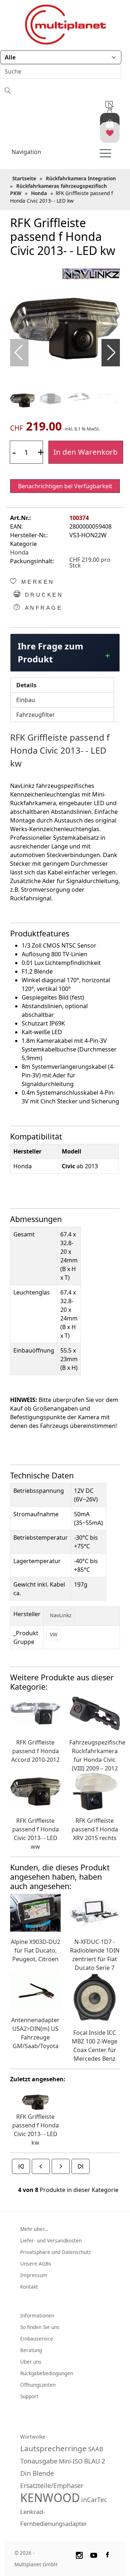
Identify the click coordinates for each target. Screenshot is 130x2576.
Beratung (31, 2350)
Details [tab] (26, 685)
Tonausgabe (39, 2461)
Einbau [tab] (26, 700)
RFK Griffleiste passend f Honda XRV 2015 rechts (95, 1829)
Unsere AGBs (36, 2264)
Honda (19, 552)
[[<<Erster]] (21, 2166)
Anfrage (42, 608)
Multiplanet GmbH (36, 2564)
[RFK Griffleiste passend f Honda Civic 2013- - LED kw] (65, 328)
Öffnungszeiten (38, 2385)
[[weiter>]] (61, 2166)
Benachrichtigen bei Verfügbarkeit (65, 486)
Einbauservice (37, 2339)
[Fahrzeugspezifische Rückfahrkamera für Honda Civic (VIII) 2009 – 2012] (95, 1713)
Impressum (34, 2275)
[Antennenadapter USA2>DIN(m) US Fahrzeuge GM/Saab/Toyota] (35, 1990)
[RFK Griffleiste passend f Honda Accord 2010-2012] (35, 1713)
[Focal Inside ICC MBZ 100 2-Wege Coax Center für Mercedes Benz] (95, 1997)
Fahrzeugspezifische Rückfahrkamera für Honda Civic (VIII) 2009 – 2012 (95, 1755)
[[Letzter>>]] (81, 2166)
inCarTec (94, 2500)
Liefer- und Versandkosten (51, 2240)
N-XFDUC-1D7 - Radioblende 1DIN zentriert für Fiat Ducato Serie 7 (95, 1955)
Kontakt (29, 2287)
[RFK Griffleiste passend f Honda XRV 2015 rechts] (95, 1791)
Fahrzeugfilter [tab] (36, 715)
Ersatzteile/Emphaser (52, 2485)
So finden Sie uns (40, 2327)
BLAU (92, 2461)
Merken (36, 582)
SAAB (96, 2449)
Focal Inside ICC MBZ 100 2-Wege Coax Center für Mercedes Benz (95, 2046)
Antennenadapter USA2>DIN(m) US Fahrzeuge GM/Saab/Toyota (35, 2033)
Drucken (42, 595)
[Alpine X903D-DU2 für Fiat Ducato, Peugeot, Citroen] (35, 1912)
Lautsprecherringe (53, 2448)
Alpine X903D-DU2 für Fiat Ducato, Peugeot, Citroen (36, 1950)
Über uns (31, 2362)
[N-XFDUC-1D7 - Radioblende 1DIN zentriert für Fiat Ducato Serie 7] (95, 1912)
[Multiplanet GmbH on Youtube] (94, 2554)
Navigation (26, 152)
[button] (111, 353)
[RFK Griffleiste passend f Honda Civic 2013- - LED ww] (35, 1791)
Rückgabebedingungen (47, 2373)
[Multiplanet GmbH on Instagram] (79, 2554)
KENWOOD (50, 2498)
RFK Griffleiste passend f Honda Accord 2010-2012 (35, 1751)
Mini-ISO (71, 2461)
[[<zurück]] (41, 2166)
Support (29, 2396)
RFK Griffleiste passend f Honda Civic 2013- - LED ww (36, 1834)
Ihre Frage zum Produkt (51, 652)
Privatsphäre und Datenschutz (55, 2252)
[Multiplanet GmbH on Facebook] (108, 2554)
